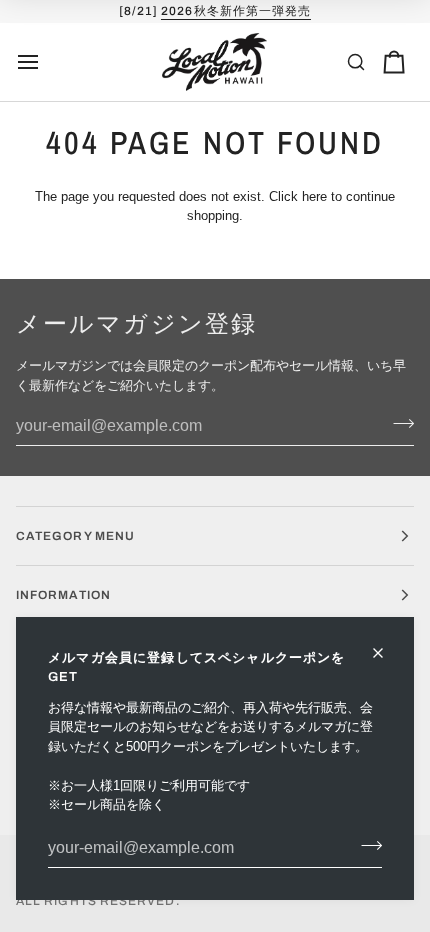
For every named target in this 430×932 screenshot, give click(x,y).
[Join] (365, 846)
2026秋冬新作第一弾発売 (236, 11)
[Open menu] (46, 62)
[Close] (386, 653)
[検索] (356, 62)
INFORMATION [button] (63, 595)
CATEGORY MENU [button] (75, 536)
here (314, 196)
